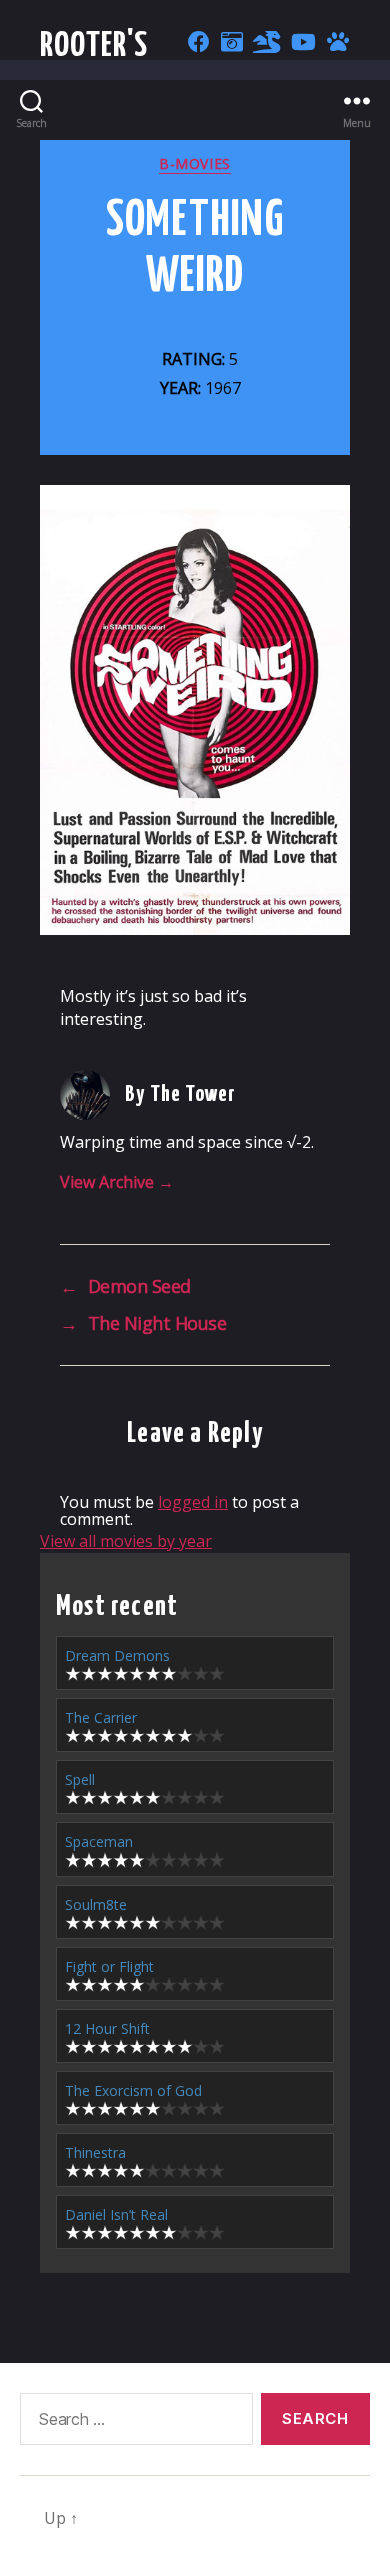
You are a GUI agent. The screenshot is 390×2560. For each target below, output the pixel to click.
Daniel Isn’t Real (116, 2214)
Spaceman (99, 1841)
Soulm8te (96, 1904)
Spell (80, 1779)
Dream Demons (117, 1655)
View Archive (117, 1182)
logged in (193, 1502)
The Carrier (101, 1717)
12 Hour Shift (107, 2028)
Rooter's (94, 46)
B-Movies (194, 164)
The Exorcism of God (133, 2090)
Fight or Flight (109, 1966)
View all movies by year (126, 1541)
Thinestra (95, 2152)
